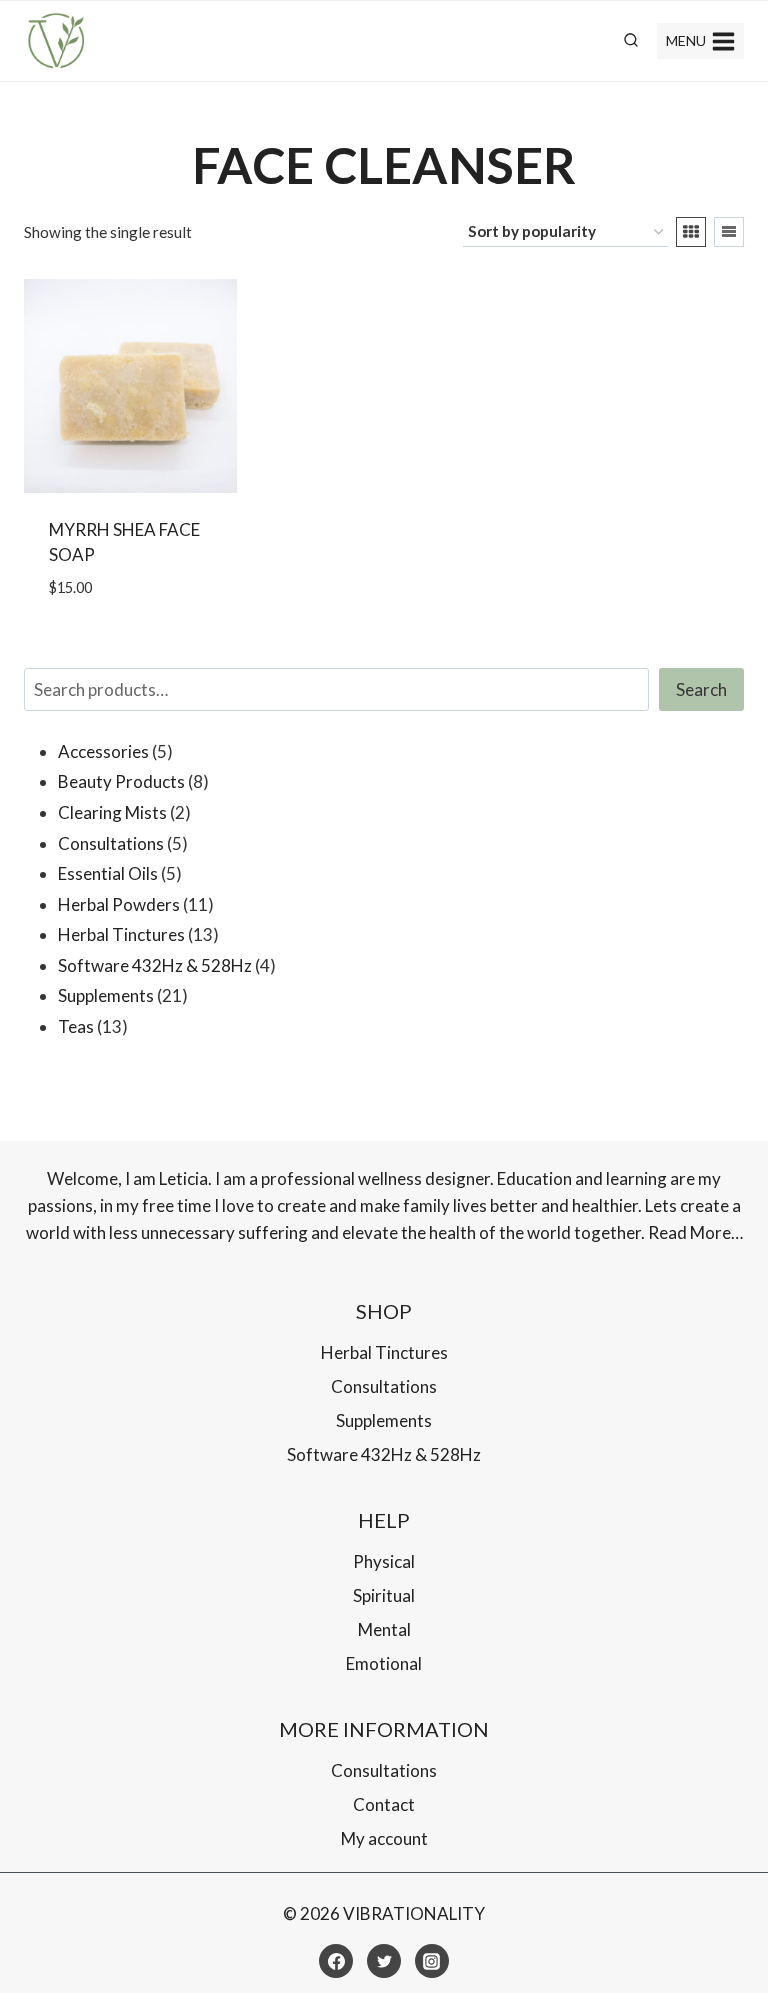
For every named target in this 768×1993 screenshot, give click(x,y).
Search (701, 689)
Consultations (384, 1386)
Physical (384, 1561)
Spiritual (384, 1595)
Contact (384, 1804)
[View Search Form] (631, 41)
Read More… (695, 1232)
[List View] (729, 232)
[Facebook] (336, 1961)
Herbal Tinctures (384, 1352)
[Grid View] (691, 232)
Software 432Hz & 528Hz (384, 1454)
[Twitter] (384, 1961)
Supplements (384, 1420)
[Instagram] (432, 1961)
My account (384, 1838)
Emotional (384, 1663)
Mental (384, 1629)
